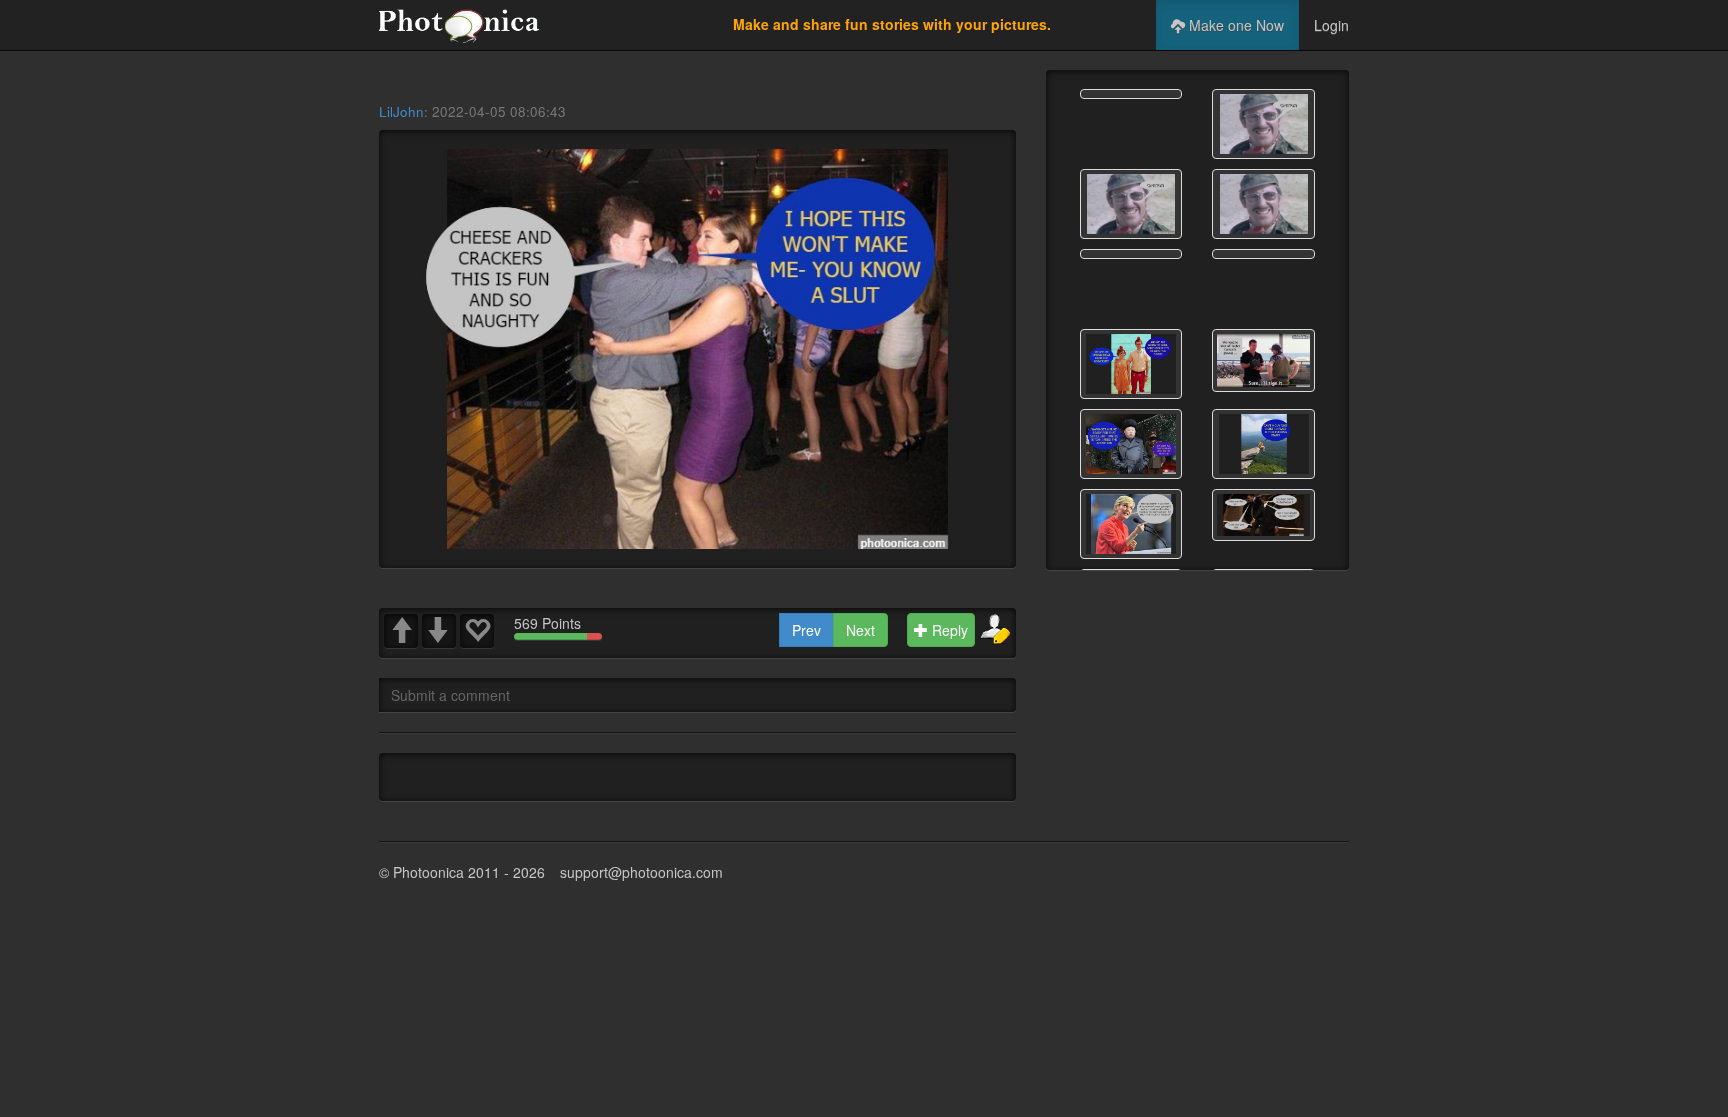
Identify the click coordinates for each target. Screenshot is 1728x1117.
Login (1331, 25)
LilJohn (401, 111)
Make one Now (1234, 25)
